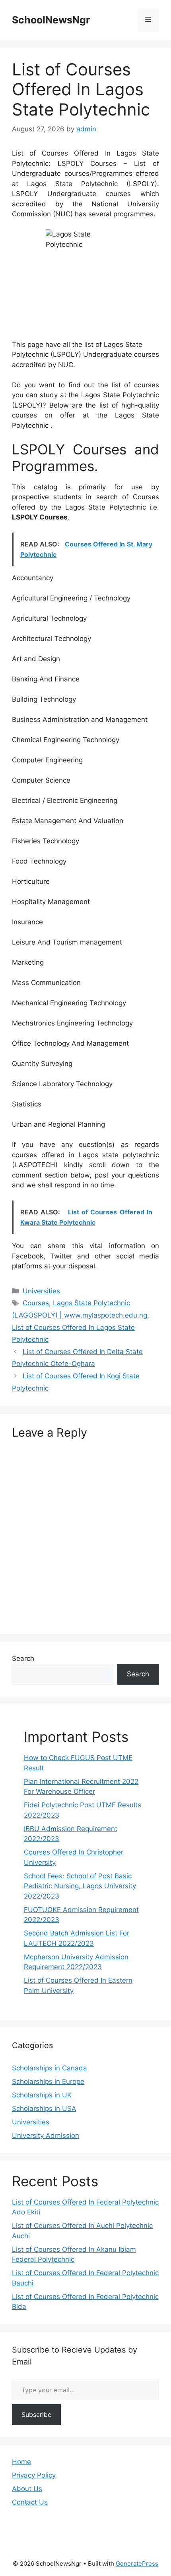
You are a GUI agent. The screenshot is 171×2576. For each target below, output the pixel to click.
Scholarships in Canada (50, 2068)
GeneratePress (137, 2563)
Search (23, 1658)
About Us (27, 2489)
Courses (36, 1303)
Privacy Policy (34, 2475)
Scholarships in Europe (48, 2082)
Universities (41, 1291)
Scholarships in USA (44, 2109)
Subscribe (36, 2414)
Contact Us (30, 2502)
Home (21, 2462)
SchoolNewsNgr (51, 20)
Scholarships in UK (42, 2095)
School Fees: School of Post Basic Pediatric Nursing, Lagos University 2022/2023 (80, 1886)
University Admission (46, 2135)
